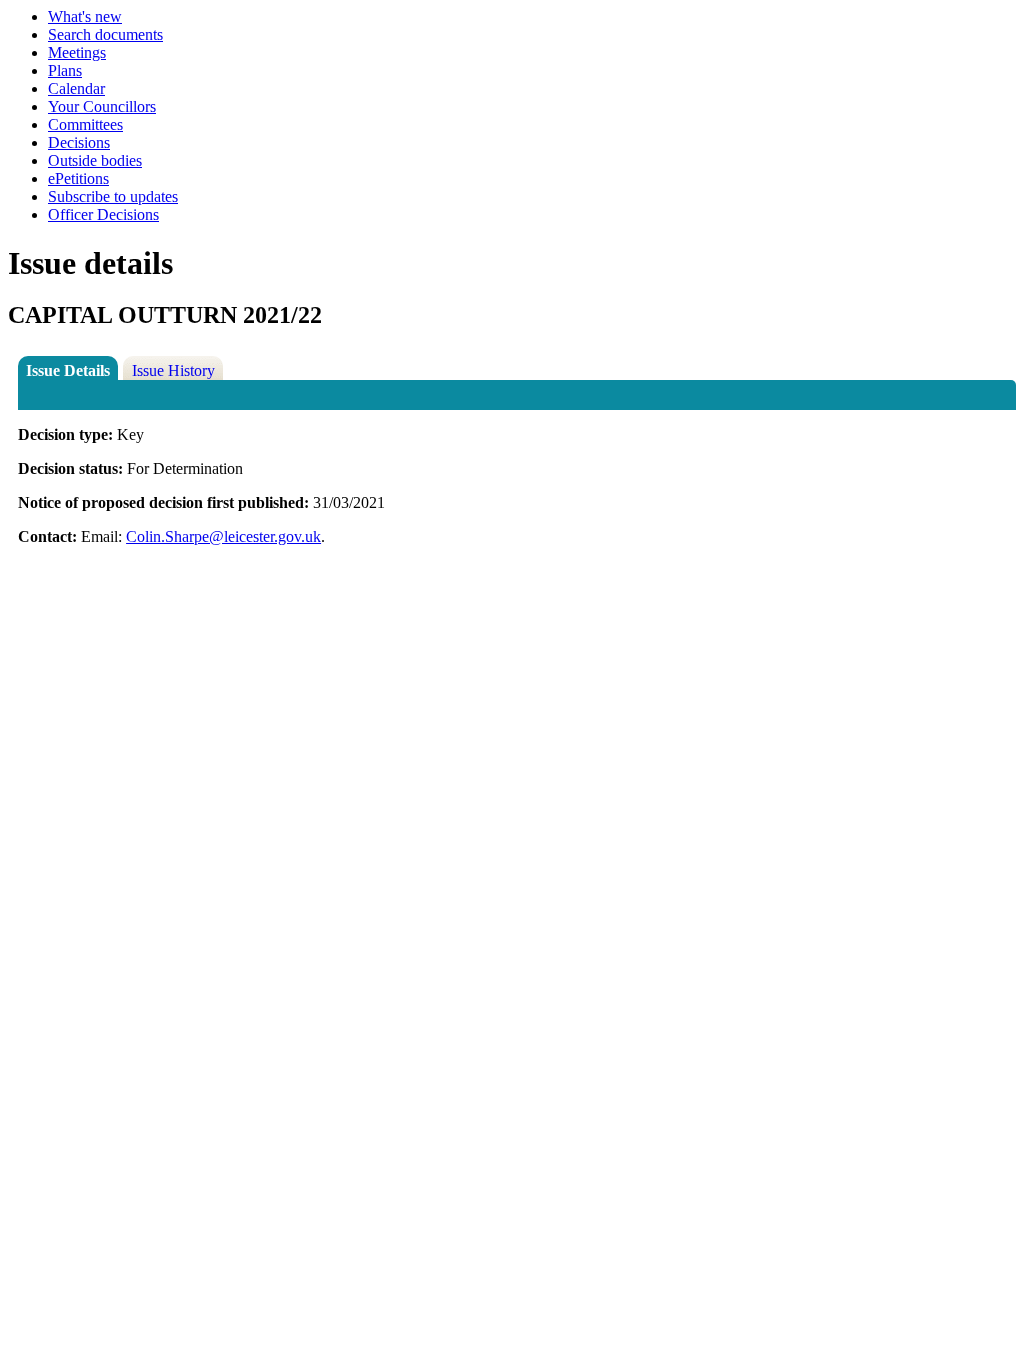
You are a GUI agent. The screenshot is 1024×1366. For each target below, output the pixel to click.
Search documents (105, 34)
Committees (85, 124)
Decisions (79, 142)
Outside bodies (95, 160)
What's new (85, 16)
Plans (65, 70)
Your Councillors (102, 106)
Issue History (173, 370)
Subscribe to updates (113, 196)
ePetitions (78, 178)
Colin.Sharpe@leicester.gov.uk (223, 536)
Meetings (77, 52)
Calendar (76, 88)
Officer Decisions (103, 214)
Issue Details (68, 370)
